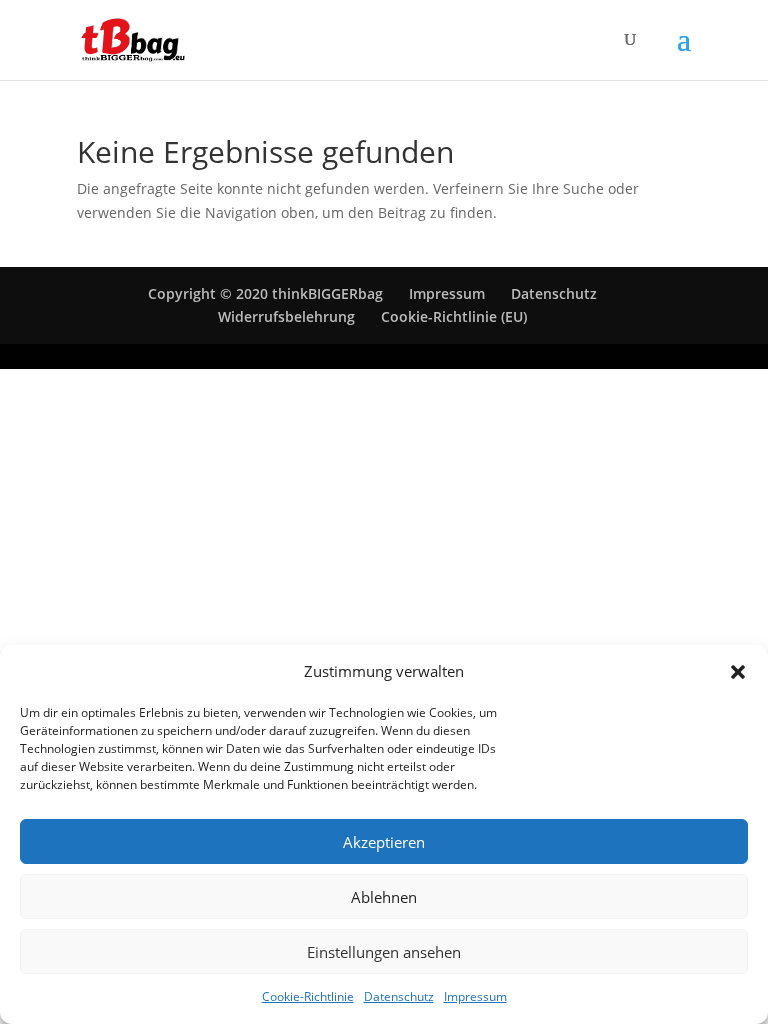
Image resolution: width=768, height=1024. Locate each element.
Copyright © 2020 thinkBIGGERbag (265, 293)
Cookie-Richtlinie (308, 996)
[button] (738, 672)
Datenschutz (399, 996)
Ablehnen (384, 897)
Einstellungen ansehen (384, 952)
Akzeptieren (384, 842)
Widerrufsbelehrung (286, 316)
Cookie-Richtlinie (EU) (454, 316)
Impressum (475, 996)
